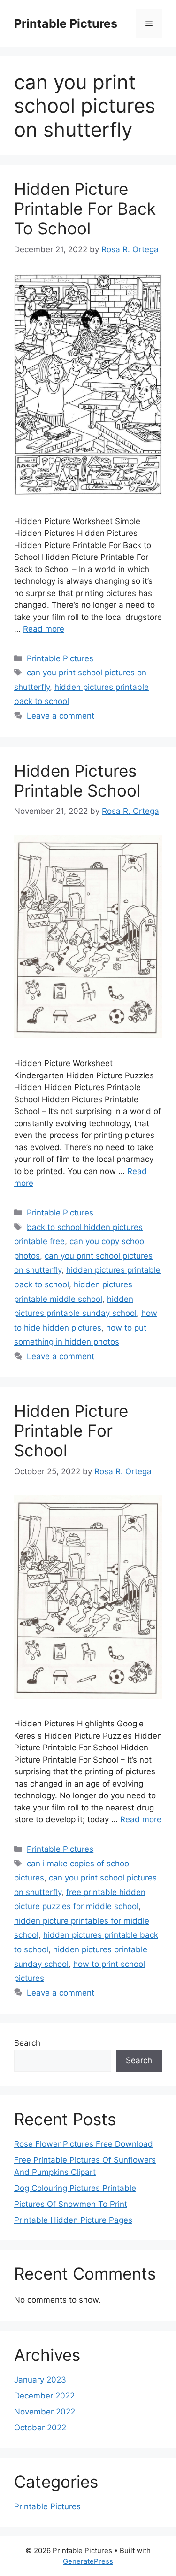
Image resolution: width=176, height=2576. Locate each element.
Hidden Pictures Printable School (77, 781)
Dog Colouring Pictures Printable (75, 2188)
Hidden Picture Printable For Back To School (85, 209)
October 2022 (40, 2428)
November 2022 (45, 2412)
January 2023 (40, 2380)
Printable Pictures (66, 23)
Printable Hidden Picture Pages (73, 2220)
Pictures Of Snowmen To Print (71, 2204)
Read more (44, 629)
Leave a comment (61, 716)
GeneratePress (88, 2561)
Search (27, 2043)
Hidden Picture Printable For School (71, 1431)
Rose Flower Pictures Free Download (84, 2144)
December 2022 (44, 2396)
